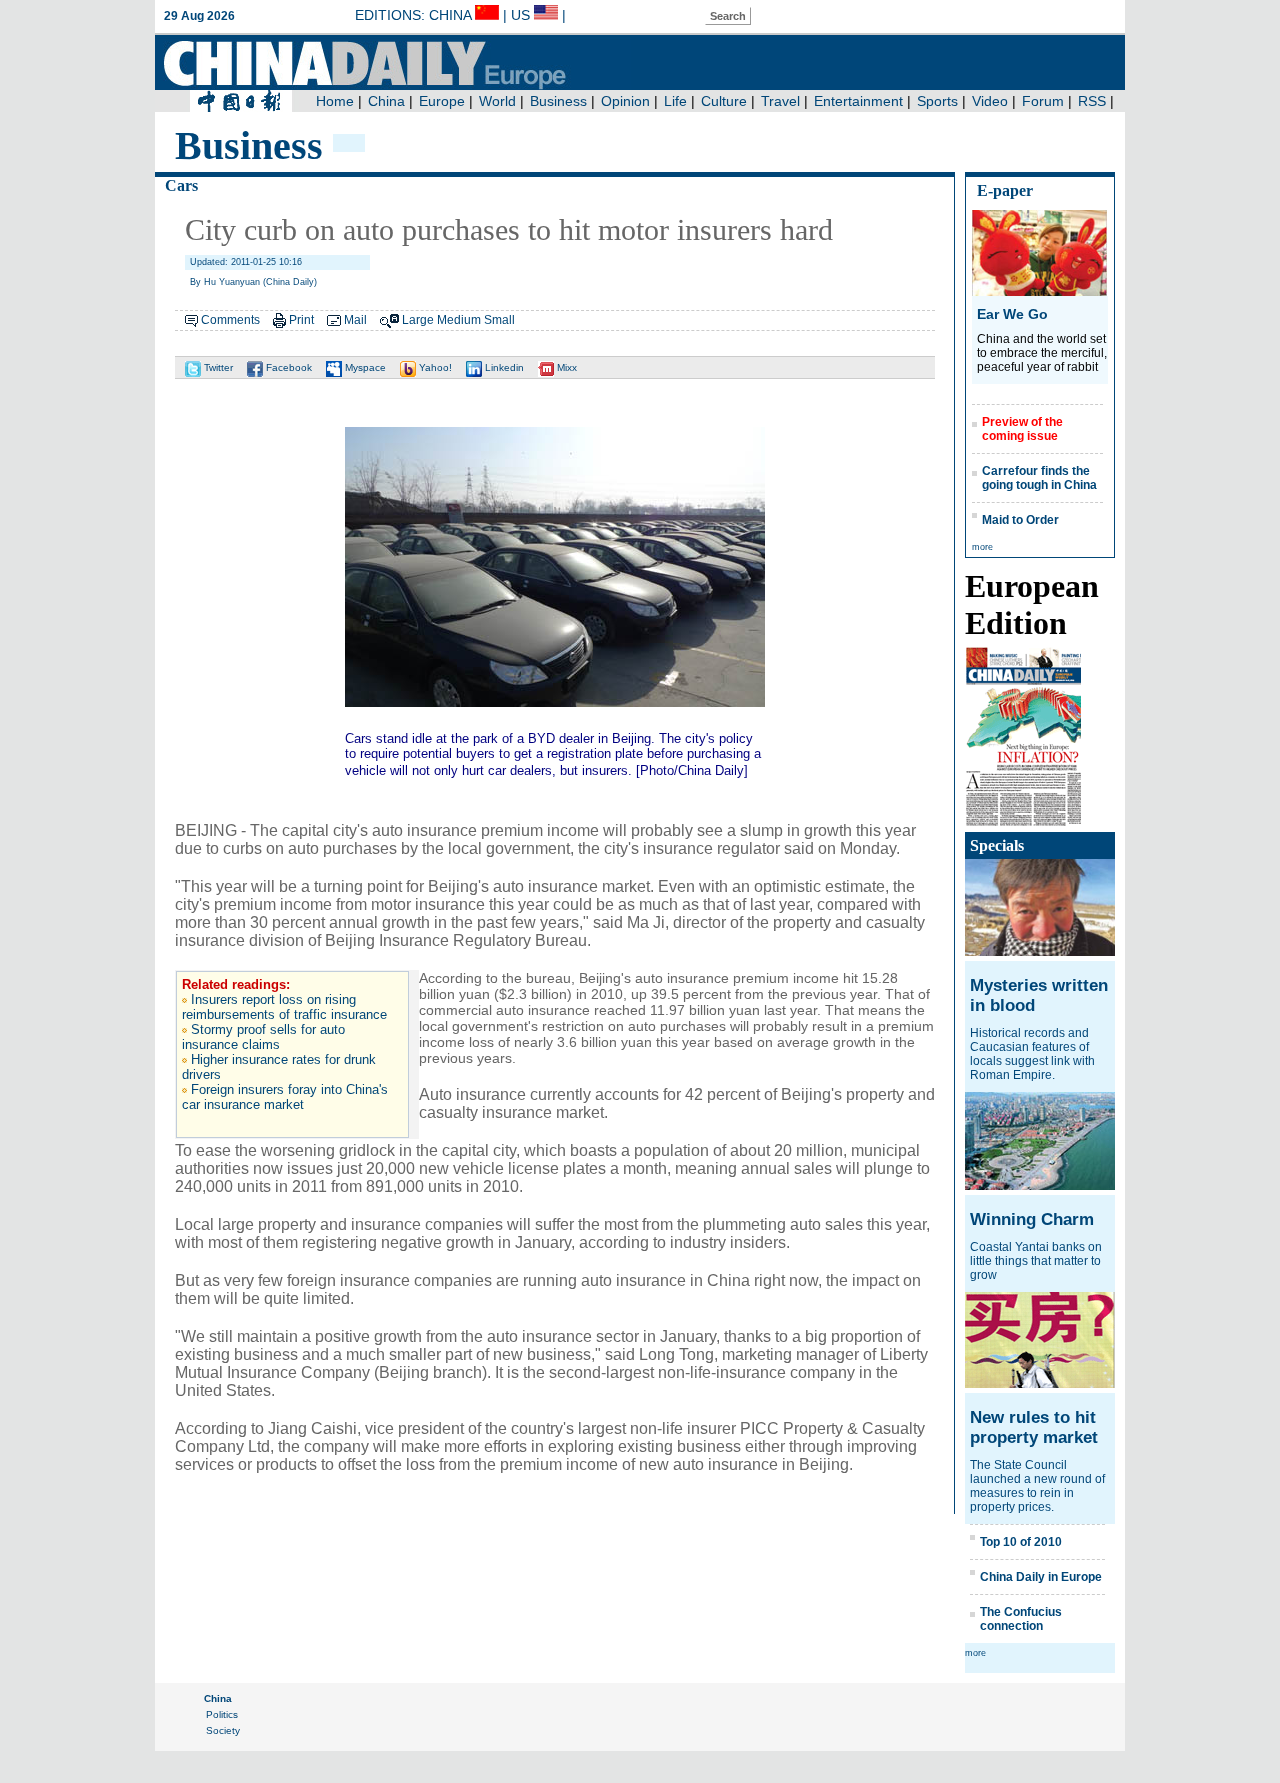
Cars (181, 185)
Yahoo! (434, 367)
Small (499, 320)
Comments (230, 320)
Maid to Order (1020, 520)
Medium (459, 320)
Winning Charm (1032, 1219)
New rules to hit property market (1034, 1427)
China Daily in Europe (1041, 1577)
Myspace (364, 367)
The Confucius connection (1021, 1619)
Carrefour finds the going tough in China (1039, 478)
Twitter (217, 367)
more (982, 547)
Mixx (565, 367)
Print (301, 320)
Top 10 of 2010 (1021, 1542)
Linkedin (503, 367)
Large (418, 320)
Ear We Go (1012, 314)
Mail (355, 320)
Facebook (287, 367)
